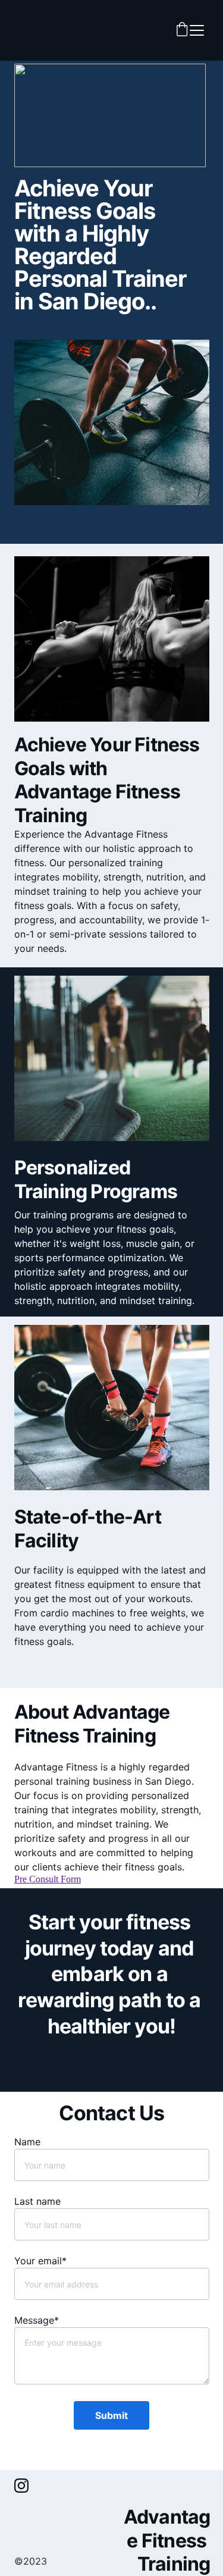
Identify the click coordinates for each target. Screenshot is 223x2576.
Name (27, 2142)
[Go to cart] (182, 30)
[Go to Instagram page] (21, 2486)
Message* (37, 2320)
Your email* (40, 2261)
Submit (111, 2415)
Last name (37, 2201)
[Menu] (197, 30)
